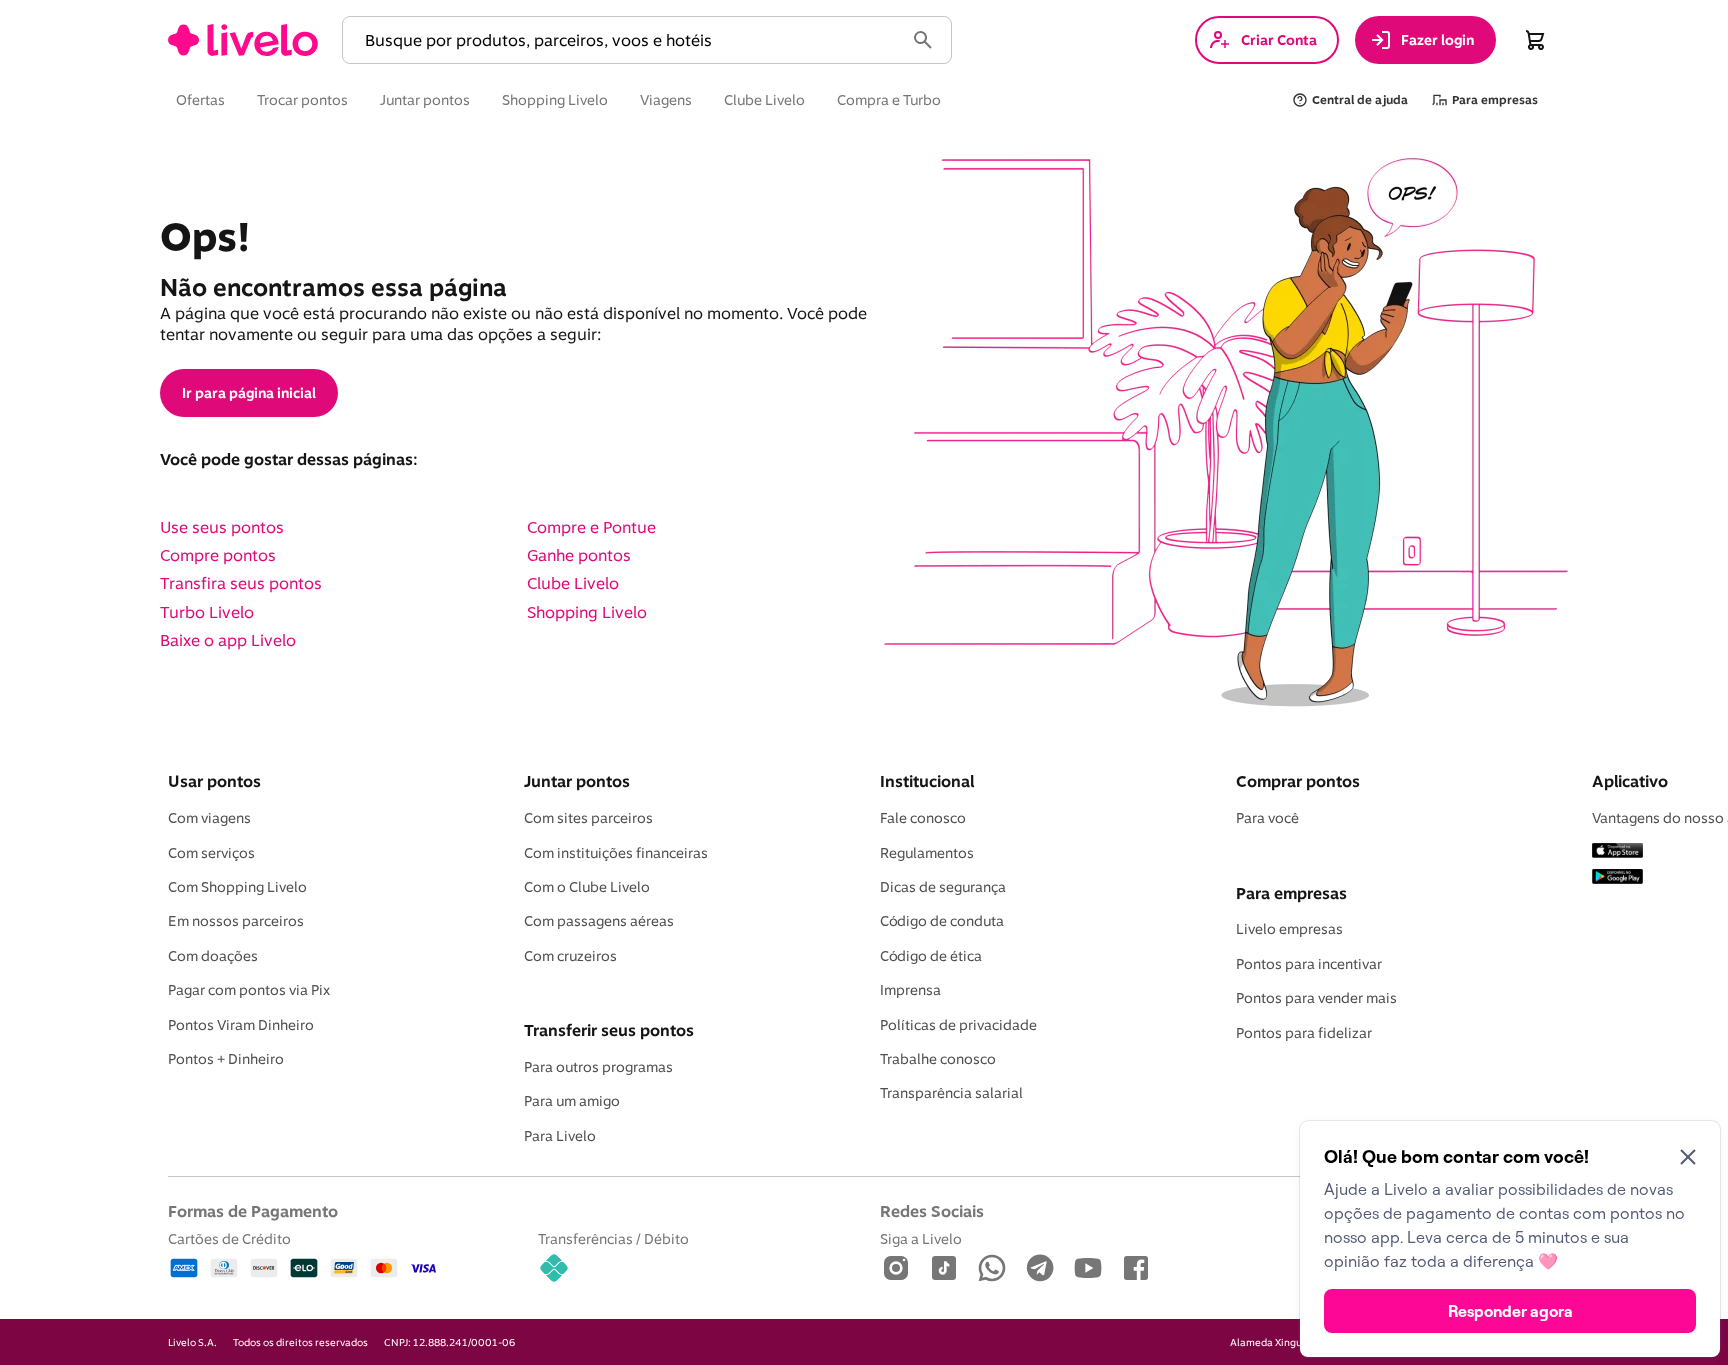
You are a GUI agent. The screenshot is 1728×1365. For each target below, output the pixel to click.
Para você (1267, 818)
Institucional (927, 781)
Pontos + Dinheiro (226, 1059)
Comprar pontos (1298, 781)
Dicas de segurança (943, 887)
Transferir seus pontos (609, 1030)
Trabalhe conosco (938, 1059)
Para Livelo (560, 1136)
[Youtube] (1088, 1269)
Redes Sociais (932, 1211)
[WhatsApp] (992, 1269)
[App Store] (1617, 852)
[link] (243, 40)
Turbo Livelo (207, 612)
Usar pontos (214, 781)
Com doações (213, 956)
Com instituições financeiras (616, 853)
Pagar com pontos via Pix (249, 990)
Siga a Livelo (921, 1238)
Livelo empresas (1289, 929)
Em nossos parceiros (236, 921)
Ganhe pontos (579, 555)
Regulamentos (927, 853)
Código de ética (931, 956)
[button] (627, 40)
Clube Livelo (573, 583)
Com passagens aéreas (599, 921)
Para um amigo (572, 1101)
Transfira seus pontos (241, 583)
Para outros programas (598, 1067)
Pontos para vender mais (1316, 998)
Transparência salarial (951, 1093)
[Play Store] (1617, 878)
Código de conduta (942, 921)
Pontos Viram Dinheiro (241, 1025)
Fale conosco (923, 818)
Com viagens (209, 818)
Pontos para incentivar (1309, 964)
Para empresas (1291, 893)
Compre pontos (218, 555)
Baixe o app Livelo (228, 640)
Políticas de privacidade (958, 1025)
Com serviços (211, 853)
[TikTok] (944, 1269)
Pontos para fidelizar (1304, 1033)
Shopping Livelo (587, 612)
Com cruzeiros (570, 956)
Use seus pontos (222, 527)
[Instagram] (896, 1269)
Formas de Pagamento (253, 1211)
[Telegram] (1040, 1269)
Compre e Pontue (591, 527)
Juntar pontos (577, 781)
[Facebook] (1136, 1269)
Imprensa (910, 990)
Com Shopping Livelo (237, 887)
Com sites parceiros (588, 818)
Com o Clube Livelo (587, 887)
